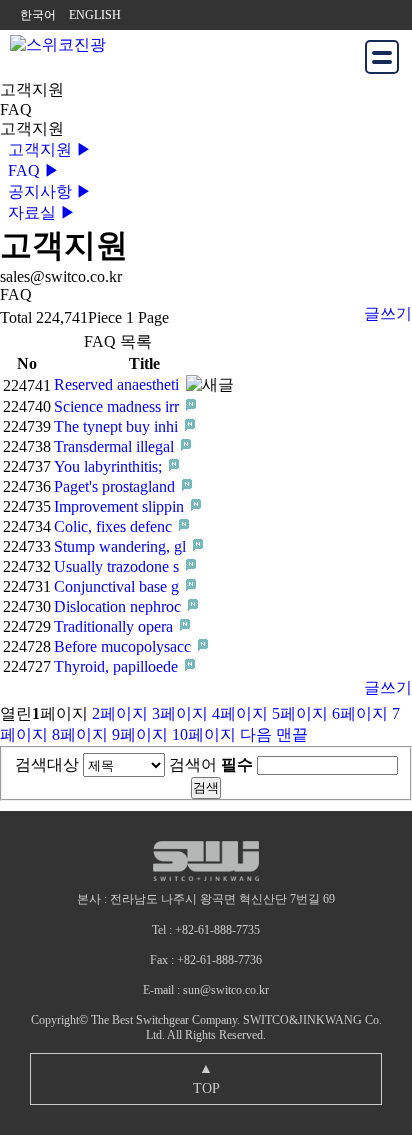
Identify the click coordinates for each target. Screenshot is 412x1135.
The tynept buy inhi (118, 426)
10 (204, 734)
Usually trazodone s (118, 566)
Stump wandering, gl (122, 546)
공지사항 (46, 191)
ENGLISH (95, 15)
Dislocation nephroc (119, 606)
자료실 (38, 212)
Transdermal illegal (116, 446)
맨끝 (292, 734)
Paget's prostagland (116, 486)
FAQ (30, 170)
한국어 (38, 15)
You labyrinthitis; (110, 466)
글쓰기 (388, 313)
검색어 (211, 764)
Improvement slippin (121, 506)
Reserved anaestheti (118, 384)
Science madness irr (118, 406)
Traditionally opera (115, 626)
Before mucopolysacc (124, 646)
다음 (256, 734)
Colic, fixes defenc (115, 526)
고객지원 (46, 149)
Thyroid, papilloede (118, 666)
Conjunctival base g (118, 586)
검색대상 (47, 764)
